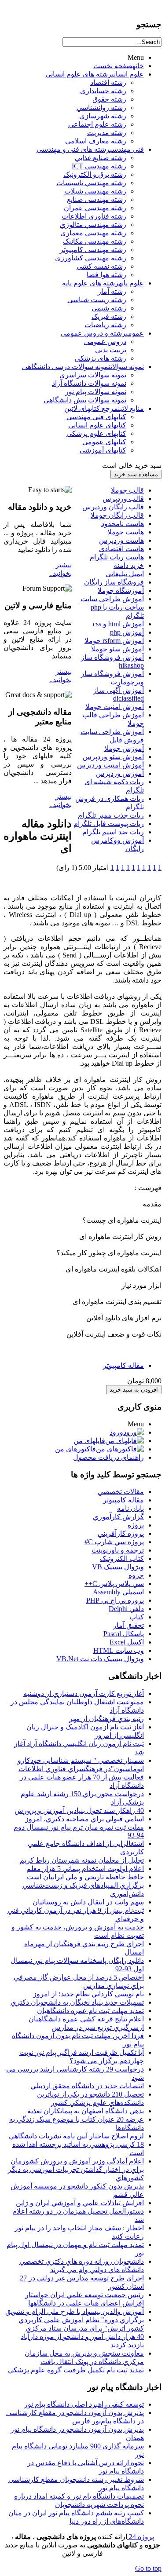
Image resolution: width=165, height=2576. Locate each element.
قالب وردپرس (123, 499)
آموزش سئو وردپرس (113, 757)
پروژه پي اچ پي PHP (115, 1600)
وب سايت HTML (119, 1650)
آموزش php (127, 632)
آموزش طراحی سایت (112, 599)
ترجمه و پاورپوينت (118, 1550)
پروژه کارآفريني (121, 1533)
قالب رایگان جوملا (117, 515)
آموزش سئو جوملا (117, 649)
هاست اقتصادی (121, 549)
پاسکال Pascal (124, 1634)
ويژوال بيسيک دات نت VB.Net (100, 1659)
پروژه (136, 1525)
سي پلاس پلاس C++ (114, 1584)
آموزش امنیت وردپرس (110, 765)
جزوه (136, 1575)
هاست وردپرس (121, 540)
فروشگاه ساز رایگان (114, 582)
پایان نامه (130, 1508)
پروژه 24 (141, 2537)
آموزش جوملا (124, 748)
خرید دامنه (129, 565)
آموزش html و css (118, 624)
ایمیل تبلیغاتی (125, 574)
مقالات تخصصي (121, 1492)
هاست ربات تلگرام (117, 557)
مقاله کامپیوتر (123, 1365)
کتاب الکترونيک (122, 1558)
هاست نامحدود (123, 524)
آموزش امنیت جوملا (115, 707)
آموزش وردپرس (120, 773)
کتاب (137, 1617)
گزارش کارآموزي (118, 1517)
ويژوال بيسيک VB (118, 1567)
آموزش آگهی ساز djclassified (119, 694)
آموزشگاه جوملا (121, 590)
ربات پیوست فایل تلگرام (109, 824)
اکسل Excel (127, 1642)
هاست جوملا (126, 532)
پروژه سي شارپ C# (114, 1542)
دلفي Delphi (126, 1609)
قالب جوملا (127, 490)
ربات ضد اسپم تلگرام (113, 832)
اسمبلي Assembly (118, 1592)
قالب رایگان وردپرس (113, 507)
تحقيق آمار (128, 1625)
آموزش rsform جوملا (114, 641)
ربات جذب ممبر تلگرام (111, 815)
